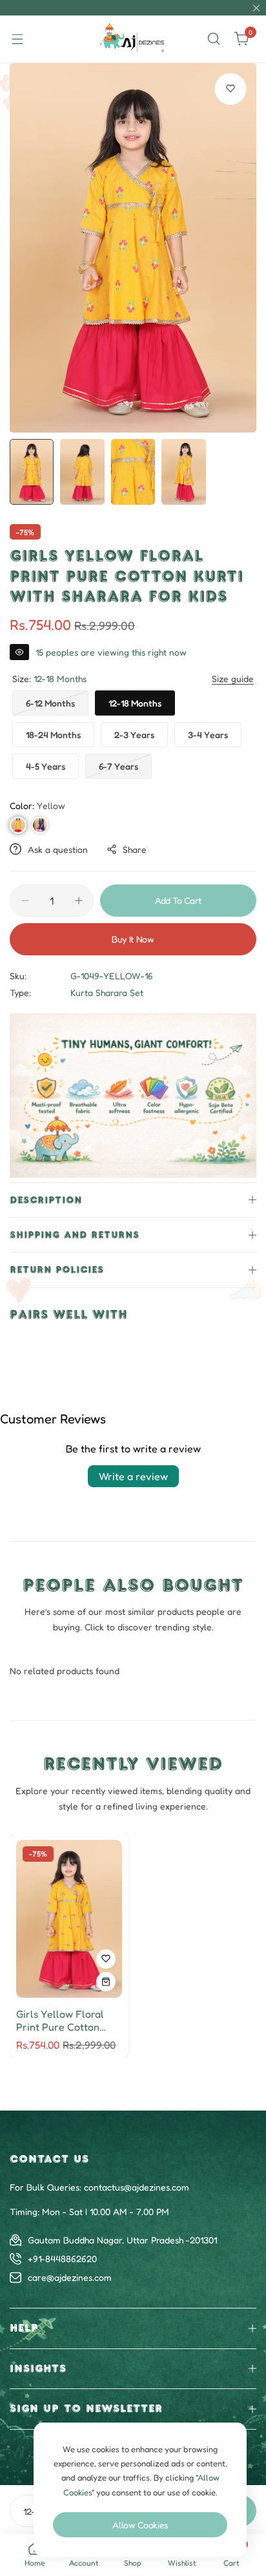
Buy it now (133, 939)
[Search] (214, 39)
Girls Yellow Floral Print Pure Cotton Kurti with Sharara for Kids (68, 2020)
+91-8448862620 (62, 2259)
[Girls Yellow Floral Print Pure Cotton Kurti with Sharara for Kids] (69, 1919)
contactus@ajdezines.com (137, 2187)
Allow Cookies (140, 2525)
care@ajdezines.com (70, 2277)
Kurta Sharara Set (107, 992)
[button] (18, 825)
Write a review (133, 1476)
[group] (133, 248)
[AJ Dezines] (133, 39)
